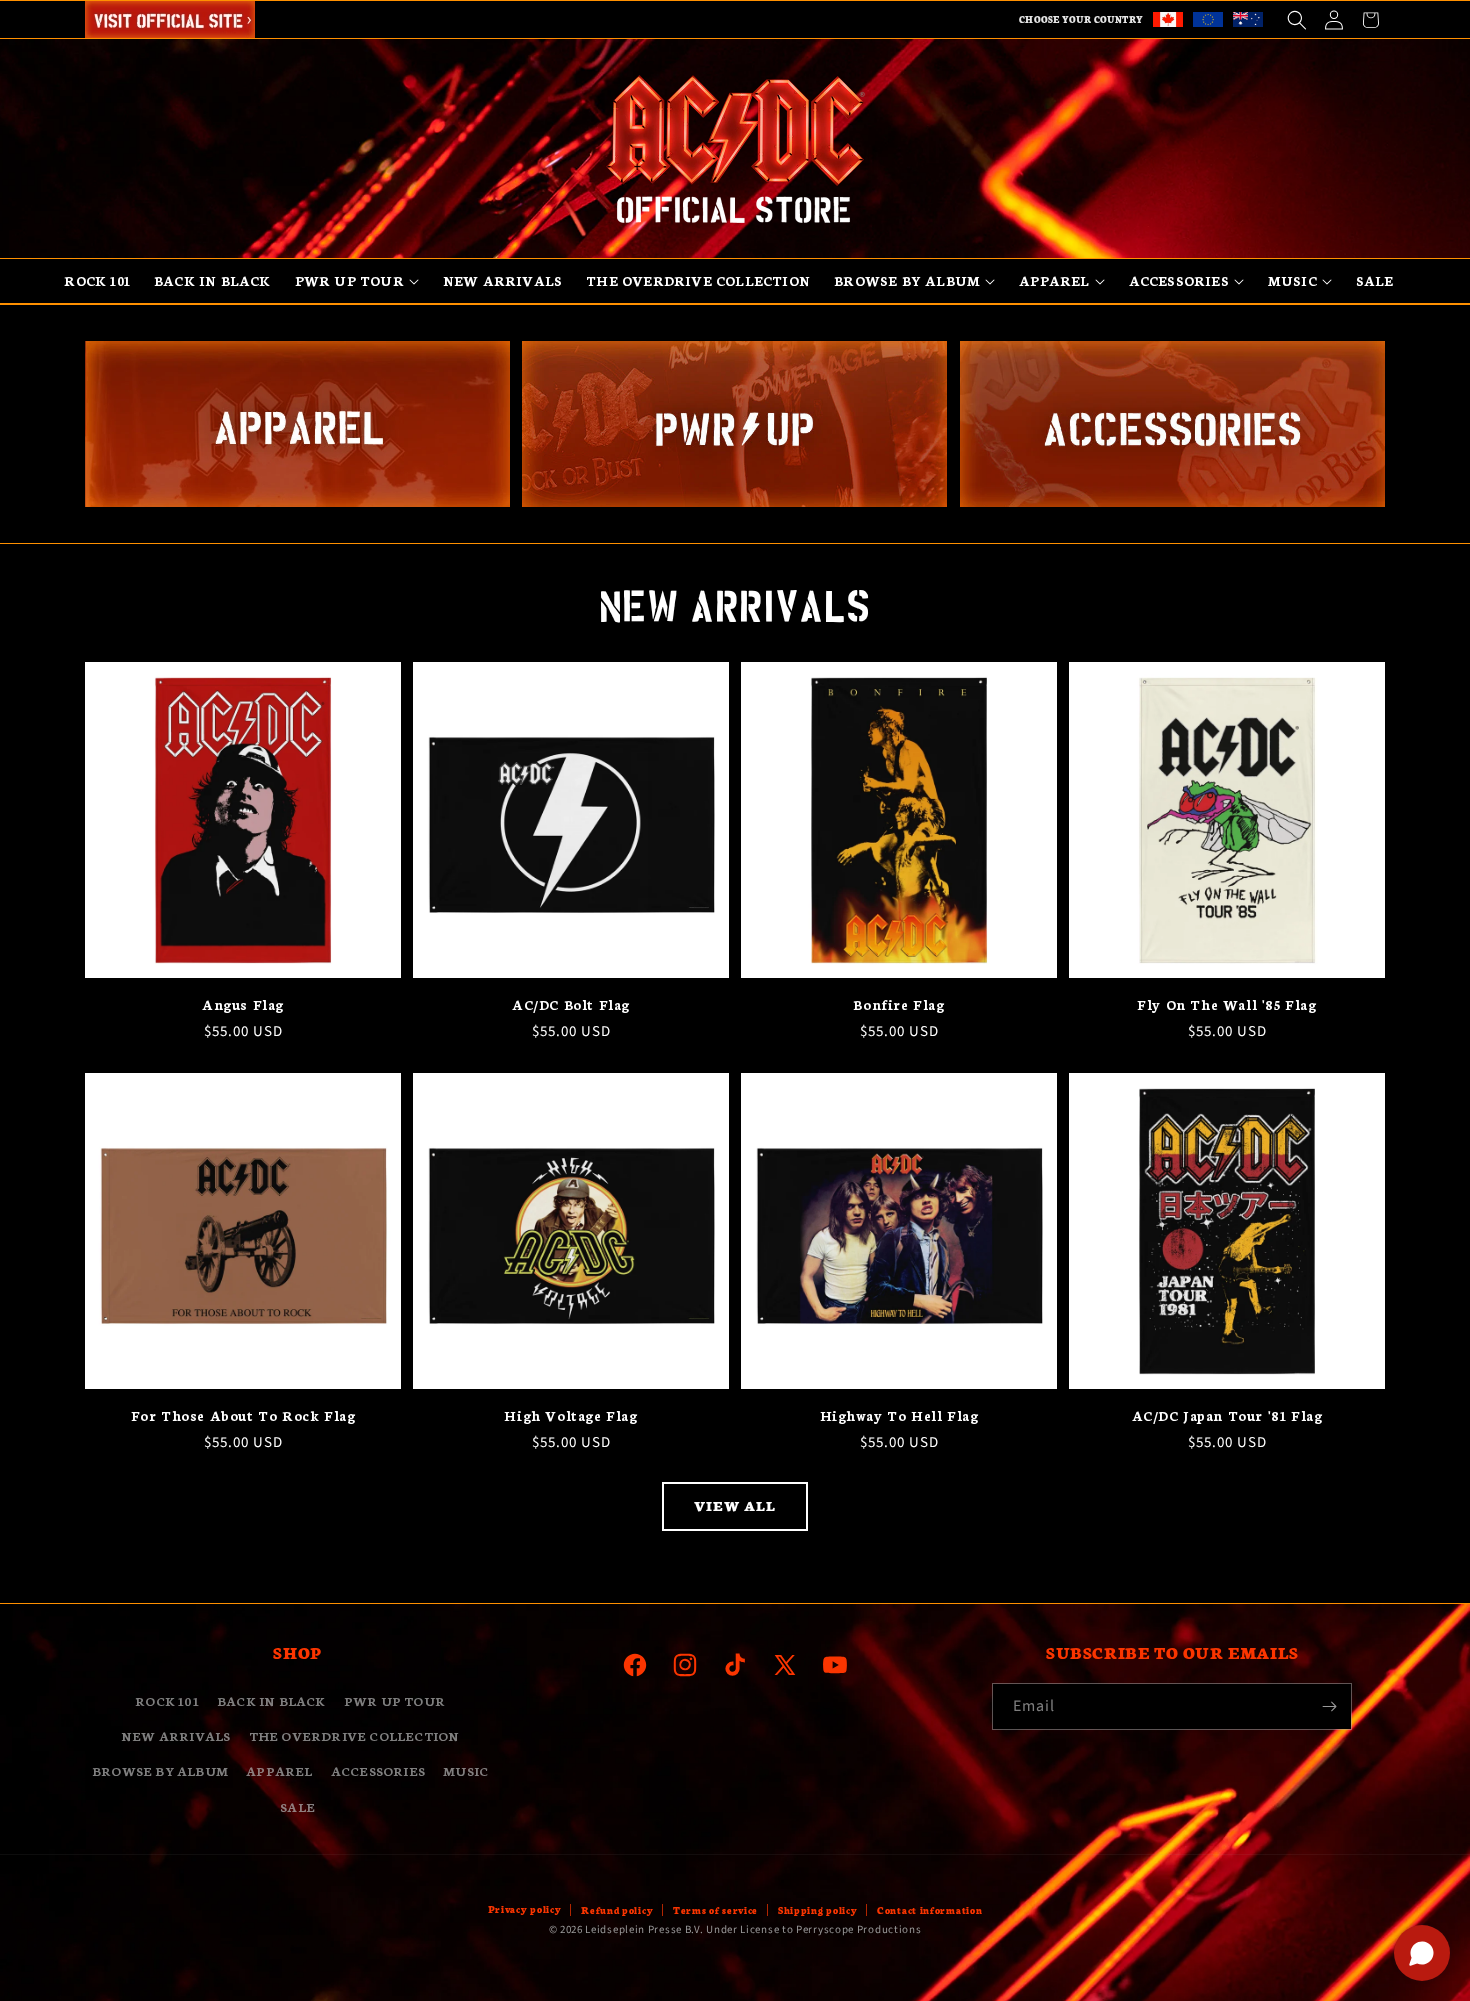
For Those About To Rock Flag (243, 1415)
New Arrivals (175, 1736)
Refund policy (617, 1910)
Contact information (929, 1910)
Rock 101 (167, 1700)
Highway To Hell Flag (899, 1415)
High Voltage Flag (570, 1415)
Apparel (279, 1771)
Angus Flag (243, 1004)
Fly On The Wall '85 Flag (1226, 1004)
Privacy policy (525, 1909)
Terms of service (715, 1910)
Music (465, 1771)
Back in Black (271, 1700)
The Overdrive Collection (354, 1736)
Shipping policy (818, 1910)
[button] (1296, 19)
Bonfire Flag (898, 1004)
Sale (297, 1806)
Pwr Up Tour (394, 1700)
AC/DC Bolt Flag (571, 1004)
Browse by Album (160, 1771)
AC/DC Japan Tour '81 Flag (1227, 1415)
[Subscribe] (1329, 1706)
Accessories (378, 1771)
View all (735, 1505)
